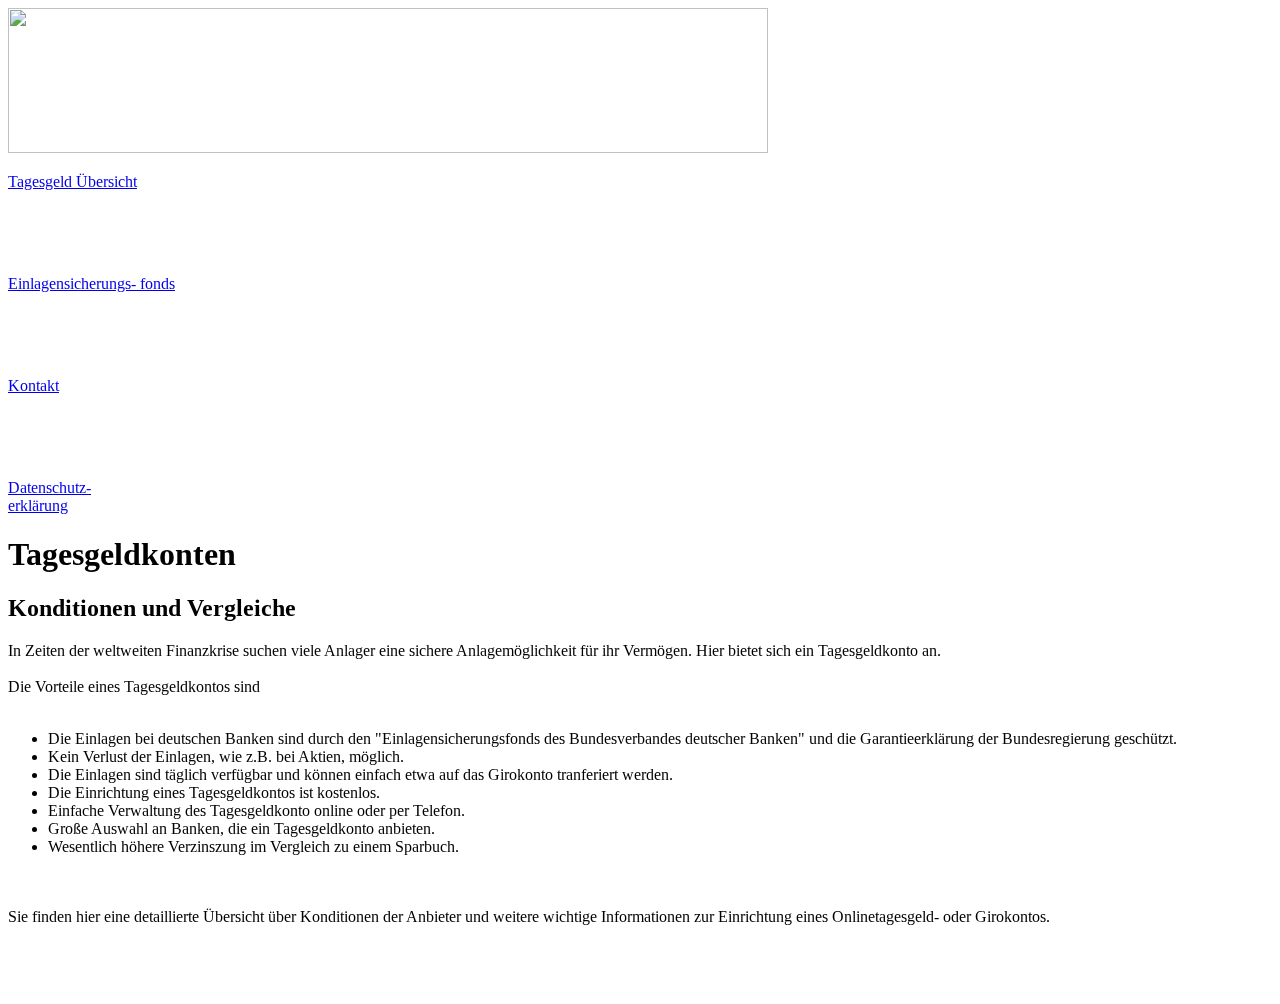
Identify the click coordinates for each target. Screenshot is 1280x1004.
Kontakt (33, 385)
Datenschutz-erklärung (49, 496)
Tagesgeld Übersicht (72, 181)
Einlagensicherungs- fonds (91, 283)
